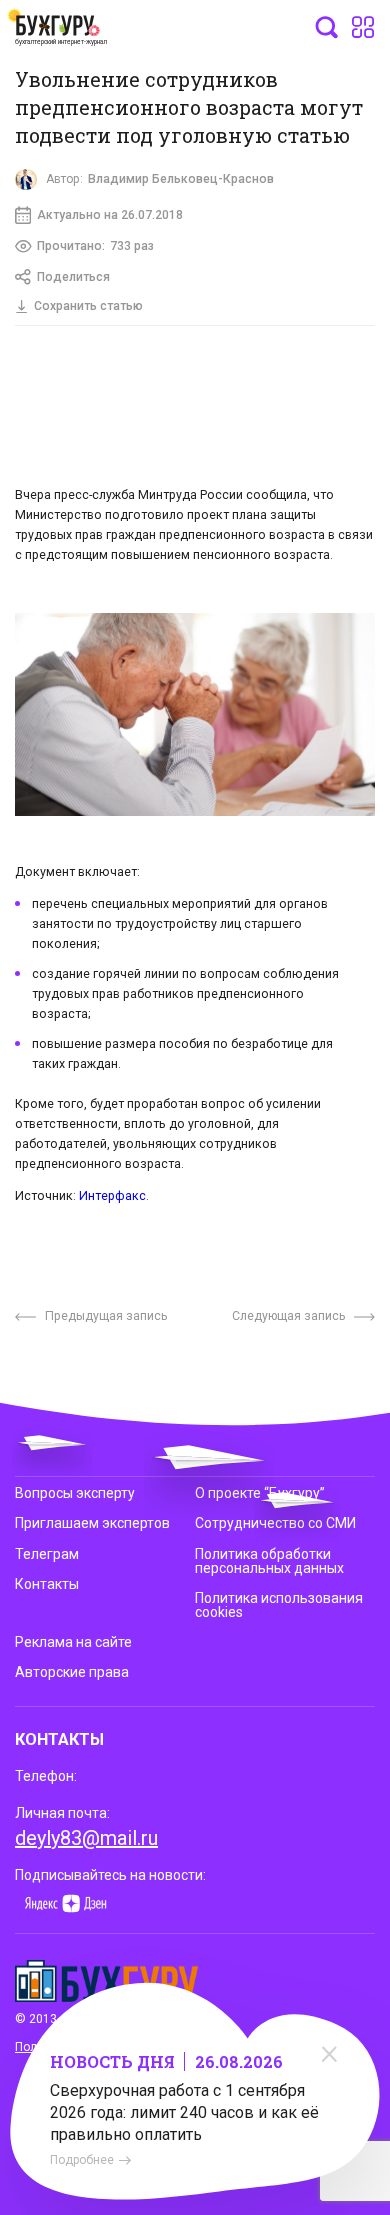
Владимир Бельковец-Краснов (181, 179)
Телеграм (47, 1554)
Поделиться (73, 277)
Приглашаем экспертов (92, 1523)
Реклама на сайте (73, 1642)
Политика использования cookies (279, 1605)
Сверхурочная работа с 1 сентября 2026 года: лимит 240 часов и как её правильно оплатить (184, 2112)
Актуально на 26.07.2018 (110, 215)
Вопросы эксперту (75, 1493)
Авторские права (72, 1672)
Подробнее (82, 2160)
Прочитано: (95, 246)
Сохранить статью (88, 306)
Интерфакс (112, 1195)
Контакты (47, 1584)
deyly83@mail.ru (86, 1838)
